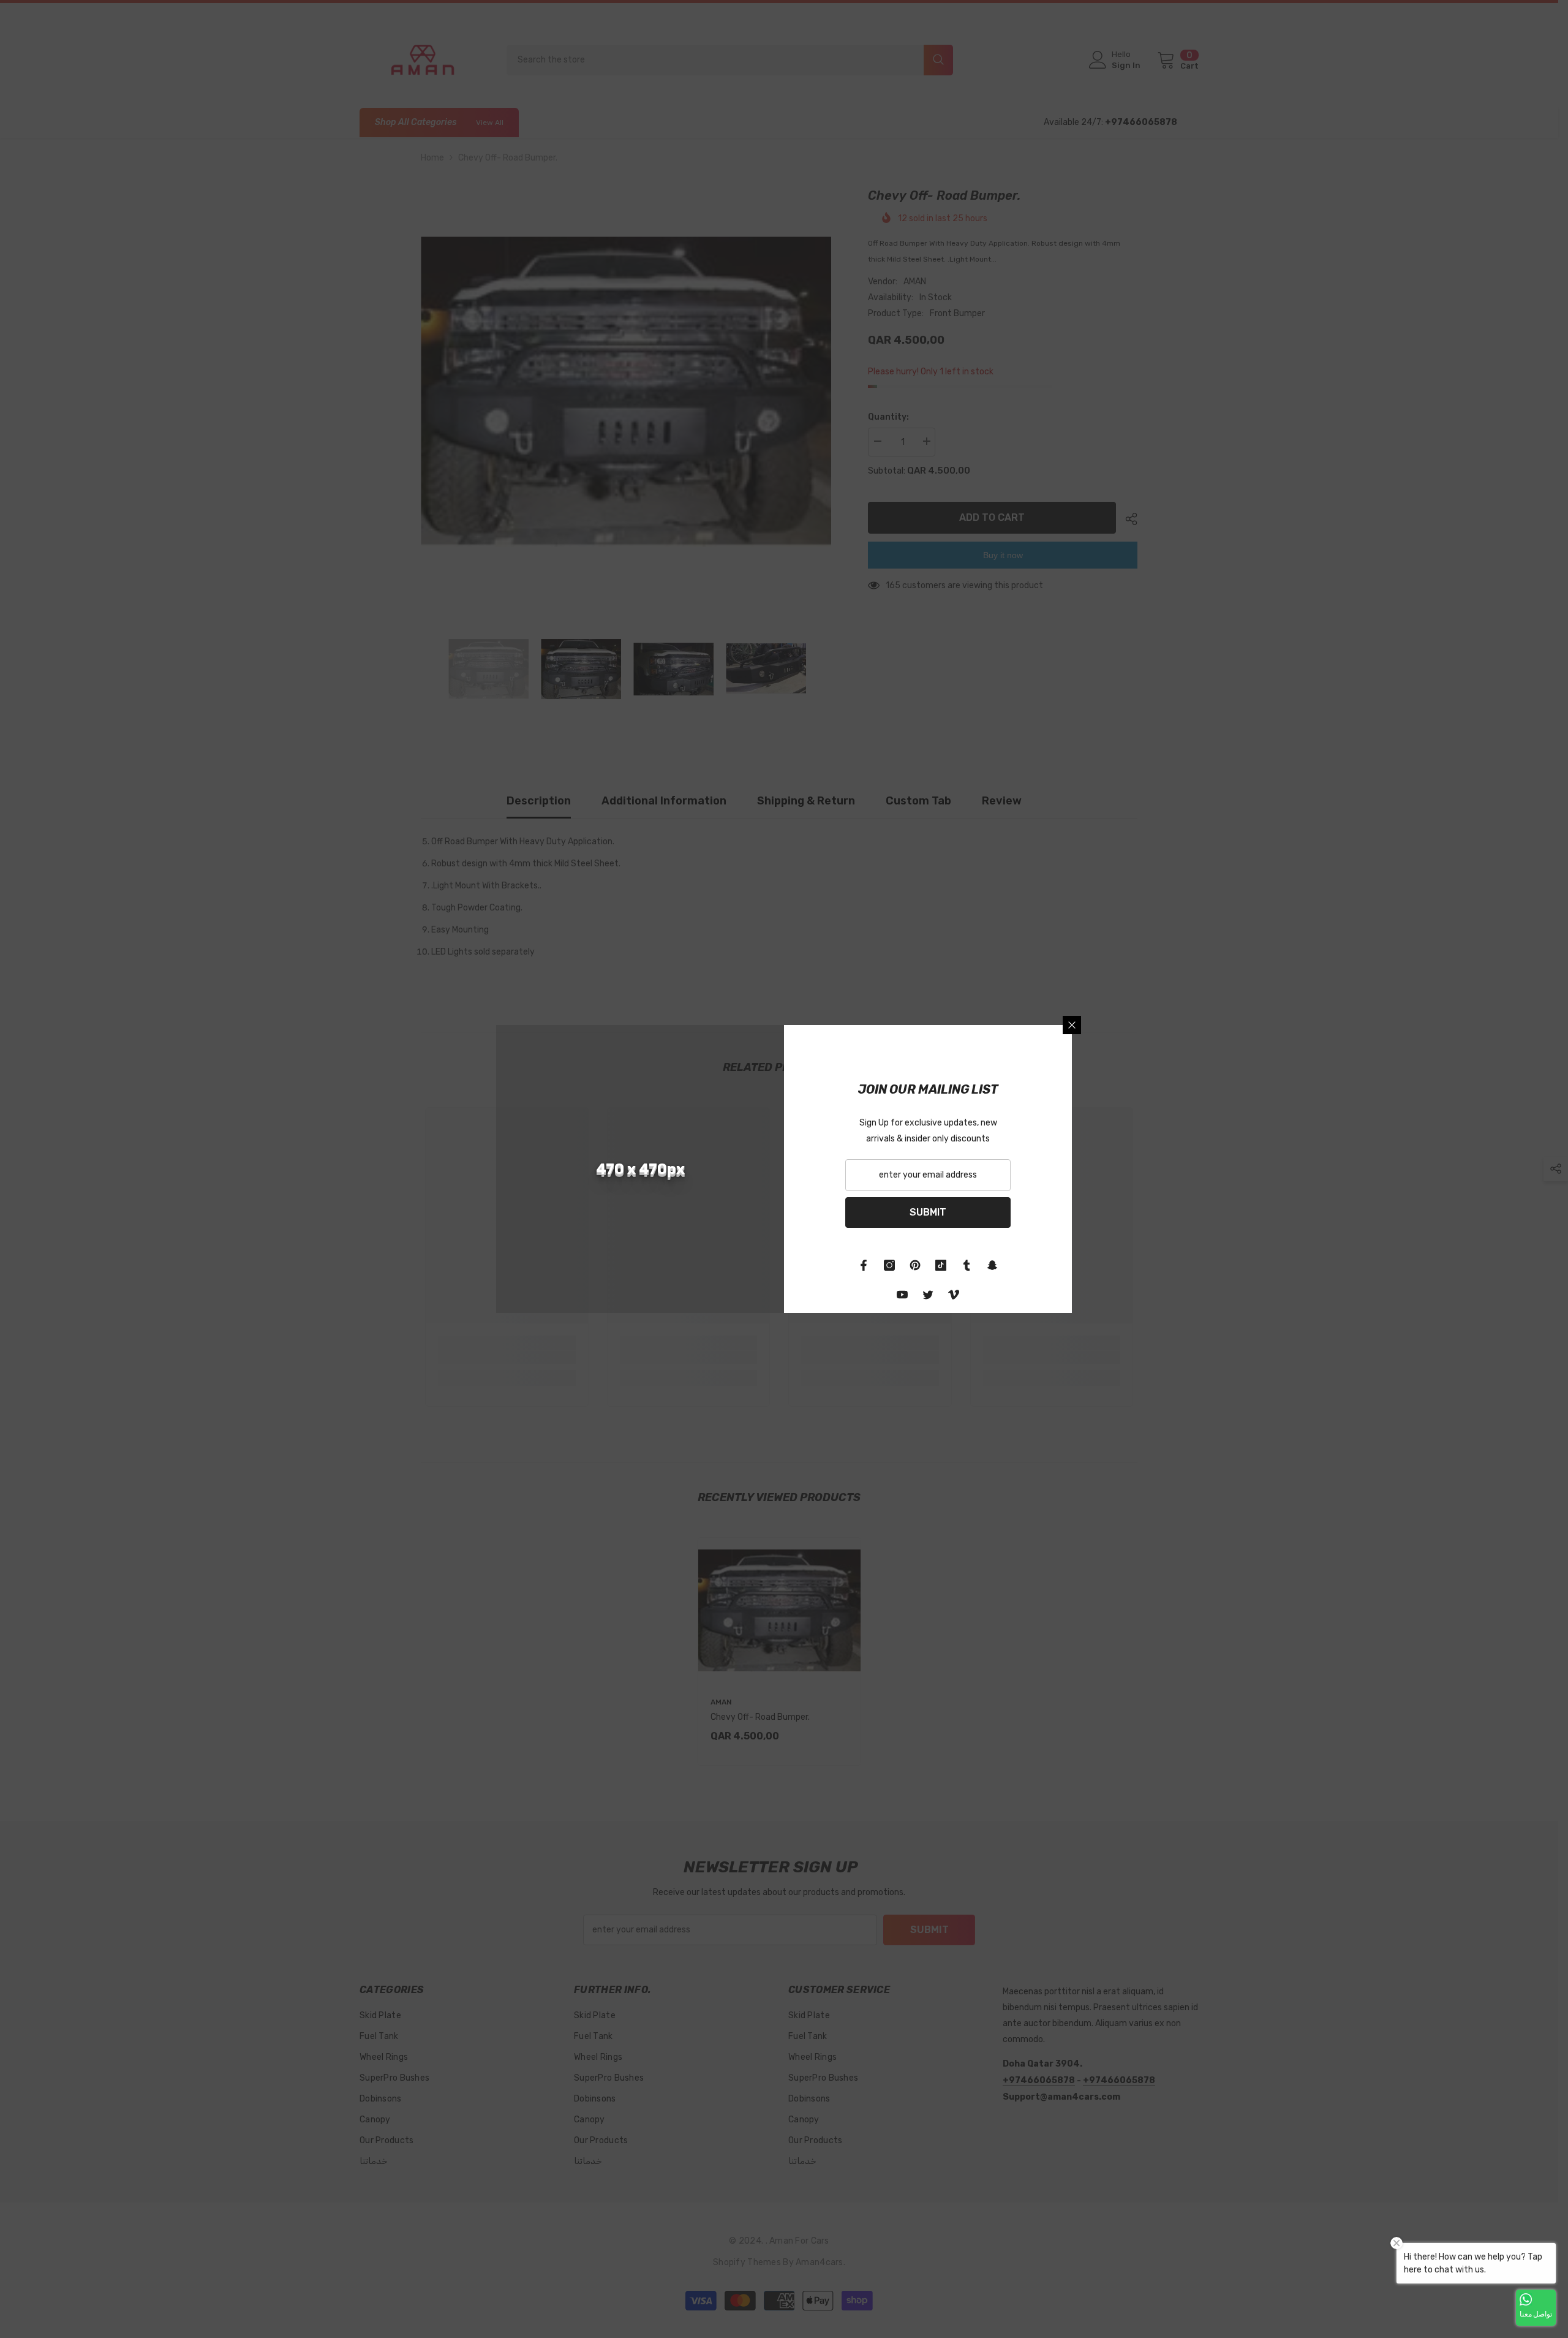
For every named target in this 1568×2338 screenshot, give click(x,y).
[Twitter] (928, 1295)
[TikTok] (941, 1265)
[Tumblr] (967, 1265)
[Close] (1072, 1025)
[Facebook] (864, 1265)
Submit (928, 1212)
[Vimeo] (954, 1295)
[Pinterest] (915, 1265)
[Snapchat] (992, 1265)
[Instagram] (889, 1265)
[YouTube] (902, 1295)
